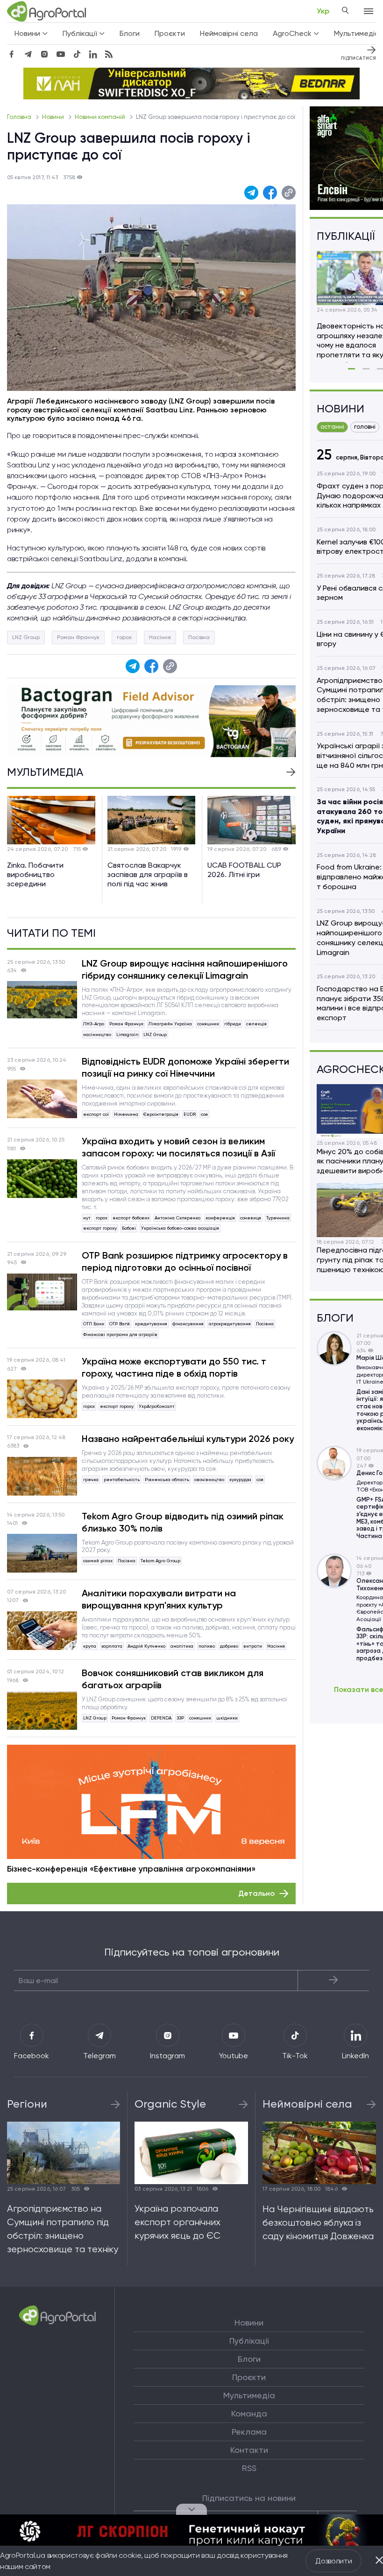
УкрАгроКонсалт (157, 1406)
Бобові (129, 1228)
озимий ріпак (98, 1561)
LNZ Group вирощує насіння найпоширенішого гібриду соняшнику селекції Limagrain (185, 969)
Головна (20, 117)
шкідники (227, 1718)
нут (87, 1218)
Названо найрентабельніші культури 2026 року (188, 1439)
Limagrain (127, 1034)
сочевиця (251, 1218)
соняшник (208, 1024)
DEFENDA (161, 1718)
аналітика (182, 1646)
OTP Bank (120, 1324)
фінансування (188, 1324)
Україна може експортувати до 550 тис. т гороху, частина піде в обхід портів (174, 1367)
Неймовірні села (229, 33)
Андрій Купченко (146, 1646)
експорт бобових (131, 1218)
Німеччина (126, 1114)
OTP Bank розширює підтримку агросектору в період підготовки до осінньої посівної (185, 1261)
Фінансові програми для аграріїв (120, 1334)
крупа (90, 1646)
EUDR (190, 1114)
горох (124, 637)
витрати (253, 1646)
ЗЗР (180, 1718)
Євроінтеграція (161, 1114)
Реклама (249, 2432)
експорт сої (96, 1114)
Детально (256, 1893)
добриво (229, 1646)
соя (204, 1114)
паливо (207, 1646)
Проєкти (170, 33)
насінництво (97, 1034)
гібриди (233, 1024)
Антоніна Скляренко (177, 1218)
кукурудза (240, 1479)
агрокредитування (230, 1324)
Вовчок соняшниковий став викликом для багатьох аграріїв (173, 1679)
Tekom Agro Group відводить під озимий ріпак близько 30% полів (183, 1522)
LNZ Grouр (26, 637)
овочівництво (209, 1479)
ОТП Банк (94, 1324)
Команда (249, 2414)
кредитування (151, 1324)
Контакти (249, 2450)
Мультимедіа (249, 2395)
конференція (220, 1218)
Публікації (249, 2341)
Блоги (130, 33)
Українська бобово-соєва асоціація (180, 1228)
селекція (256, 1024)
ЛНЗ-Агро (94, 1024)
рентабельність (122, 1479)
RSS (249, 2468)
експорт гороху (100, 1228)
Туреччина (278, 1218)
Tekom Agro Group (160, 1561)
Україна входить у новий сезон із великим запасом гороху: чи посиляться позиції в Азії (178, 1147)
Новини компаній (101, 117)
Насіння (160, 637)
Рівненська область (167, 1479)
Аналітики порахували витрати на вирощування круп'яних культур (159, 1599)
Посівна (199, 637)
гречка (91, 1479)
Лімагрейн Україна (170, 1024)
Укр (323, 11)
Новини (54, 117)
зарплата (112, 1646)
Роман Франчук (78, 637)
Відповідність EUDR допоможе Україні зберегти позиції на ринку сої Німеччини (185, 1067)
